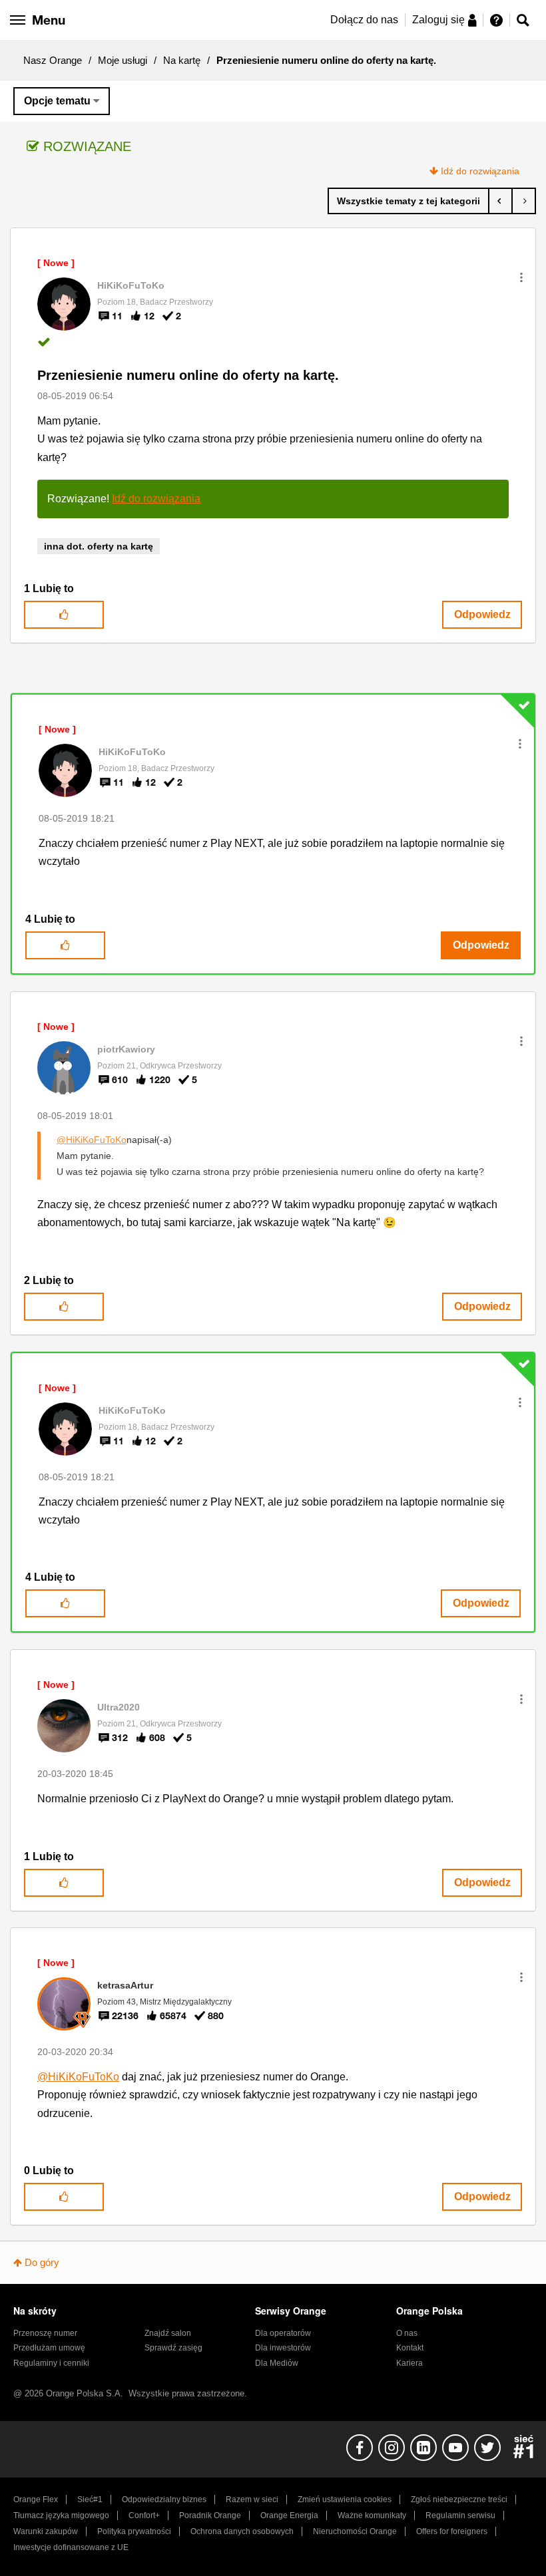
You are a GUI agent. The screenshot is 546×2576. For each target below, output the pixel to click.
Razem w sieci (252, 2499)
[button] (521, 277)
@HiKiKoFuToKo (92, 1140)
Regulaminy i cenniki (51, 2363)
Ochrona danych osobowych (242, 2531)
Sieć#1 (90, 2499)
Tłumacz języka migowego (61, 2515)
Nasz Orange (53, 60)
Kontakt (410, 2348)
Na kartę (182, 60)
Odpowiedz (482, 614)
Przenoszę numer (45, 2333)
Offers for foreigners (452, 2531)
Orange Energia (289, 2515)
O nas (407, 2333)
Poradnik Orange (210, 2515)
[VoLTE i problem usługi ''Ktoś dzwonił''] (500, 201)
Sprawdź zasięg (173, 2348)
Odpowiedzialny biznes (164, 2499)
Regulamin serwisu (460, 2515)
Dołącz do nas (364, 20)
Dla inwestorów (283, 2348)
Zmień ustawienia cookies (345, 2499)
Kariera (409, 2363)
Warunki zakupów (46, 2531)
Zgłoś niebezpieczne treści (459, 2499)
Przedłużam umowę (49, 2348)
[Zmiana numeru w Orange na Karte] (524, 201)
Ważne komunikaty (372, 2515)
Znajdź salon (168, 2333)
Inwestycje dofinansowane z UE (71, 2547)
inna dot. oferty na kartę (99, 546)
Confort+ (144, 2515)
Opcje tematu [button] (57, 101)
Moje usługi (123, 60)
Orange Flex (36, 2499)
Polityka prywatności (134, 2531)
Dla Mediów (277, 2363)
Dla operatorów (283, 2333)
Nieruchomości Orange (355, 2531)
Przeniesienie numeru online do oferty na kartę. (188, 375)
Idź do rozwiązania (480, 171)
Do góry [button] (42, 2262)
